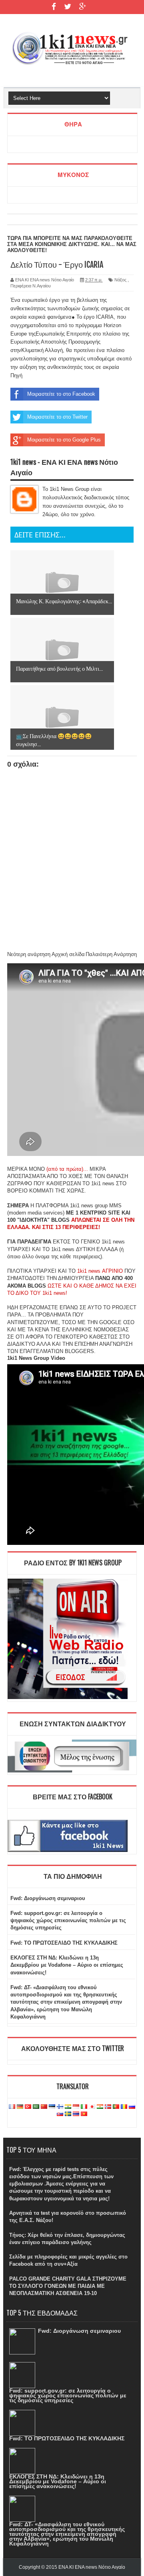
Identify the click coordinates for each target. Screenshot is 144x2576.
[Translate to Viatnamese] (84, 2114)
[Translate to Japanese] (92, 2107)
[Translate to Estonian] (52, 2107)
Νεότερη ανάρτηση (29, 954)
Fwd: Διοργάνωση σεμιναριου (48, 1898)
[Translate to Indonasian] (76, 2107)
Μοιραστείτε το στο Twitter (57, 417)
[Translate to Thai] (76, 2114)
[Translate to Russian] (132, 2107)
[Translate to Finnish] (60, 2107)
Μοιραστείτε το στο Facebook (61, 394)
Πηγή (16, 375)
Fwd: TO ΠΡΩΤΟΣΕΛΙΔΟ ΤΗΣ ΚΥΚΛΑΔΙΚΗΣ (64, 1943)
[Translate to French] (12, 2107)
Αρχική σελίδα (68, 954)
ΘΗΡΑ (73, 124)
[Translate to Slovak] (60, 2114)
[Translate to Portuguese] (116, 2107)
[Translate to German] (20, 2107)
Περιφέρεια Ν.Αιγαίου (31, 286)
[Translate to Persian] (100, 2107)
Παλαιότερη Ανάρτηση (111, 954)
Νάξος (120, 280)
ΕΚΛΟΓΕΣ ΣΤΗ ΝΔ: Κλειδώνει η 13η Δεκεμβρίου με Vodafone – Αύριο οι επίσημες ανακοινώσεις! (67, 1965)
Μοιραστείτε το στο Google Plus (64, 440)
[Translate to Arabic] (36, 2107)
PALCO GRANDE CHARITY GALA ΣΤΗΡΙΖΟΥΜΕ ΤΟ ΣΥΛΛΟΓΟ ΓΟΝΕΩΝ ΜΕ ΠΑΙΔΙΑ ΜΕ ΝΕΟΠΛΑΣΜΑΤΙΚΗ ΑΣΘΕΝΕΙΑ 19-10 (68, 2286)
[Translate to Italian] (84, 2107)
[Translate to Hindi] (68, 2107)
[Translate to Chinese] (44, 2107)
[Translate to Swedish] (68, 2114)
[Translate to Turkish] (28, 2107)
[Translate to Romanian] (124, 2107)
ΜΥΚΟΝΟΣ (73, 175)
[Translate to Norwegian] (108, 2107)
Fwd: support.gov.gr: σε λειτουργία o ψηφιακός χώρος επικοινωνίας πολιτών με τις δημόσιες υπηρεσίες (68, 1920)
